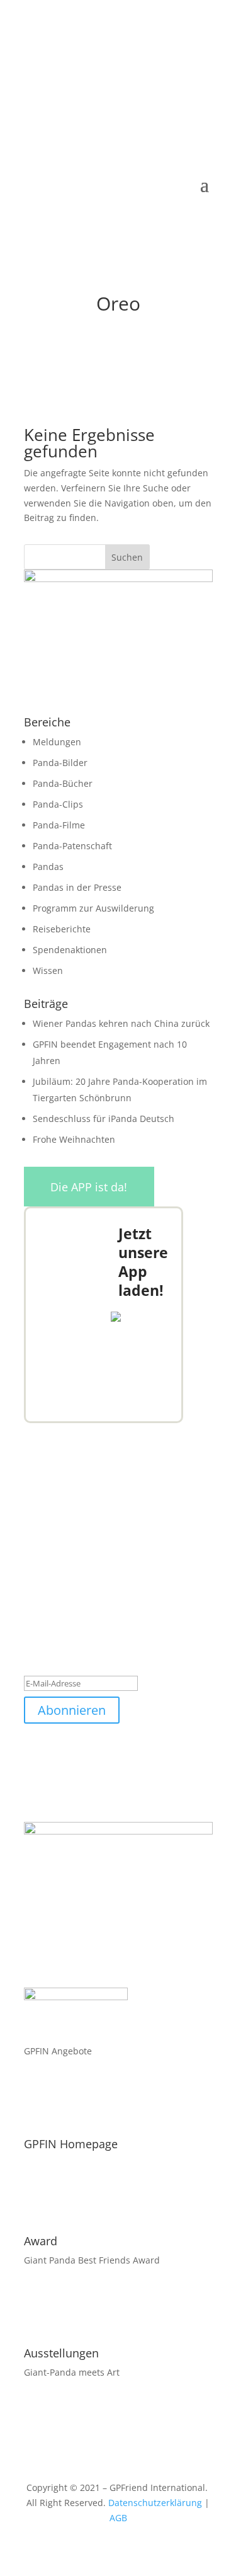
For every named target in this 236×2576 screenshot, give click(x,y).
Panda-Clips (58, 804)
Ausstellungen (61, 2353)
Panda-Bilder (60, 763)
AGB (118, 2518)
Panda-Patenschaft (72, 846)
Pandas (48, 867)
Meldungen (57, 742)
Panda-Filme (59, 825)
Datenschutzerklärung (155, 2503)
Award (41, 2241)
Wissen (48, 970)
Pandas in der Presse (77, 887)
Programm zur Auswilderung (93, 908)
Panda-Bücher (63, 783)
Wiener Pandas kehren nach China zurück (121, 1023)
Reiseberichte (62, 929)
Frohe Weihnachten (74, 1139)
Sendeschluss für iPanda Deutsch (104, 1119)
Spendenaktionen (70, 950)
